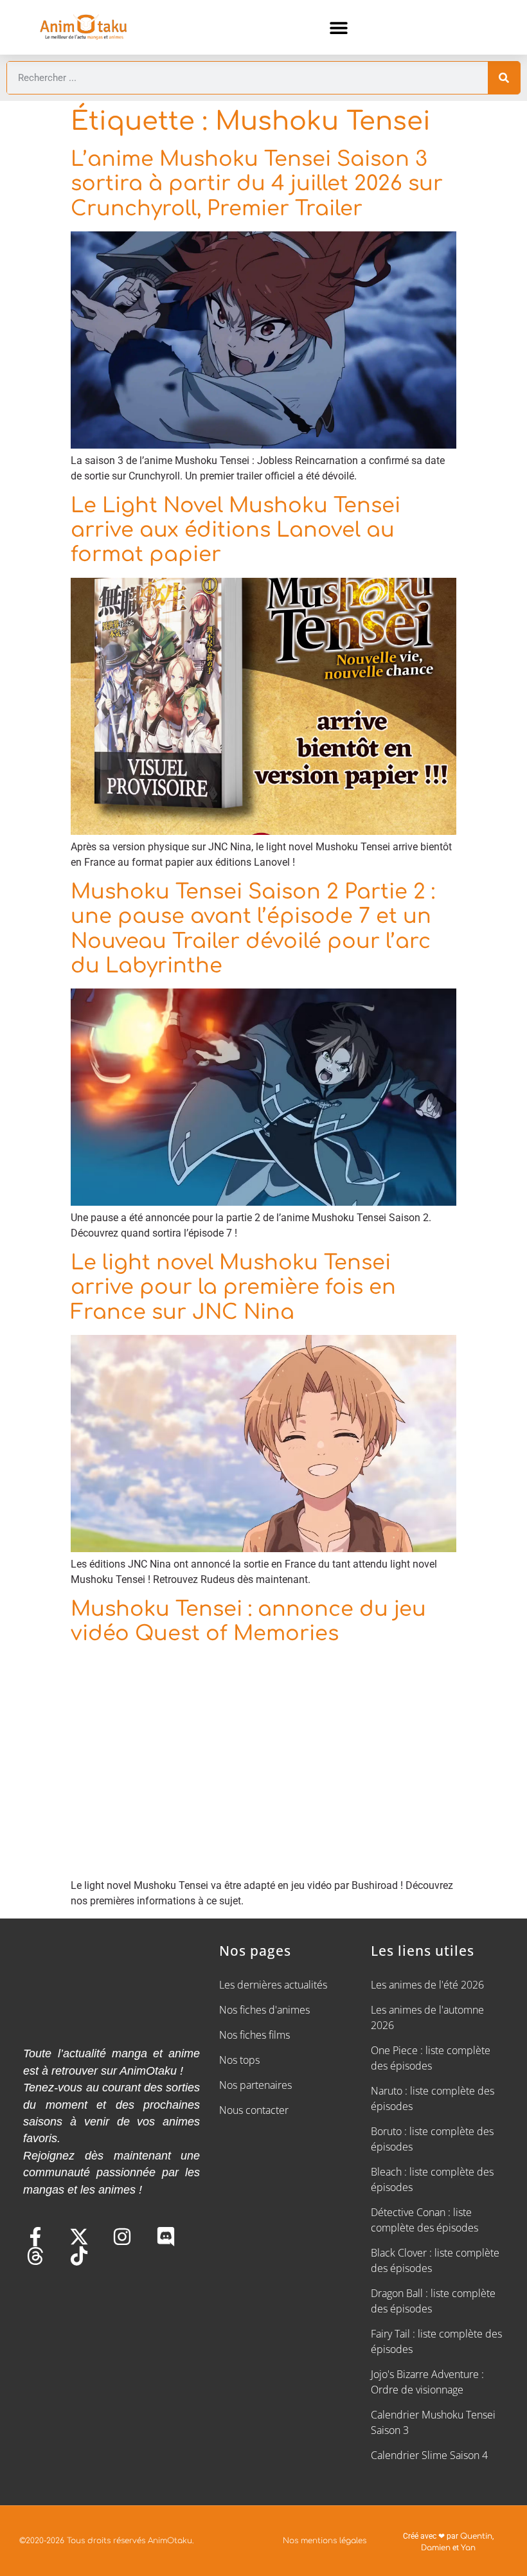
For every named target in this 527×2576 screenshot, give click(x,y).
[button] (339, 27)
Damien (436, 2548)
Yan (468, 2548)
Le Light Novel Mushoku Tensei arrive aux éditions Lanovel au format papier (236, 530)
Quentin (476, 2536)
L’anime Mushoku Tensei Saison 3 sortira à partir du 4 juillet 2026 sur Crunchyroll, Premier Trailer (257, 184)
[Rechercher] (504, 78)
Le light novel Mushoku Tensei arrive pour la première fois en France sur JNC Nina (233, 1287)
